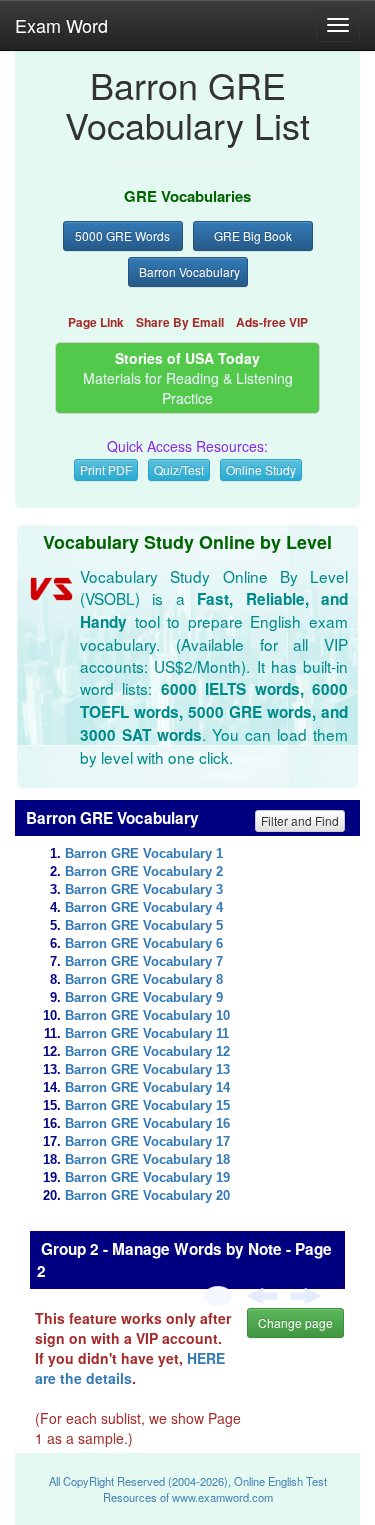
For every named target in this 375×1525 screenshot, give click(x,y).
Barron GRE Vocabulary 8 (144, 980)
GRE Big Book (253, 235)
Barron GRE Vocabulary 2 (144, 872)
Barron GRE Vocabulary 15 (147, 1106)
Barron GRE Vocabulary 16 (147, 1124)
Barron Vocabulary (189, 271)
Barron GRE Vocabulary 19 (147, 1178)
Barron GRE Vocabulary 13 (147, 1070)
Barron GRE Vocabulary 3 (144, 890)
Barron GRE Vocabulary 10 (147, 1016)
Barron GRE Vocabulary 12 (147, 1052)
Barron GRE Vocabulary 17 (147, 1142)
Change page (295, 1322)
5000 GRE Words (122, 235)
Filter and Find (300, 820)
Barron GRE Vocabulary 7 (144, 962)
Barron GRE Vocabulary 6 (144, 944)
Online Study (261, 469)
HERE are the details (130, 1368)
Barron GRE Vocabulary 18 (147, 1160)
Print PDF (106, 469)
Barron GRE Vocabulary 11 (147, 1034)
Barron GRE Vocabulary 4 (144, 908)
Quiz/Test (179, 469)
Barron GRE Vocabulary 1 (144, 854)
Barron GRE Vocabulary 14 (147, 1088)
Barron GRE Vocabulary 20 (147, 1196)
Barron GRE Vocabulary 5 (144, 926)
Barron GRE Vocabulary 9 (144, 998)
